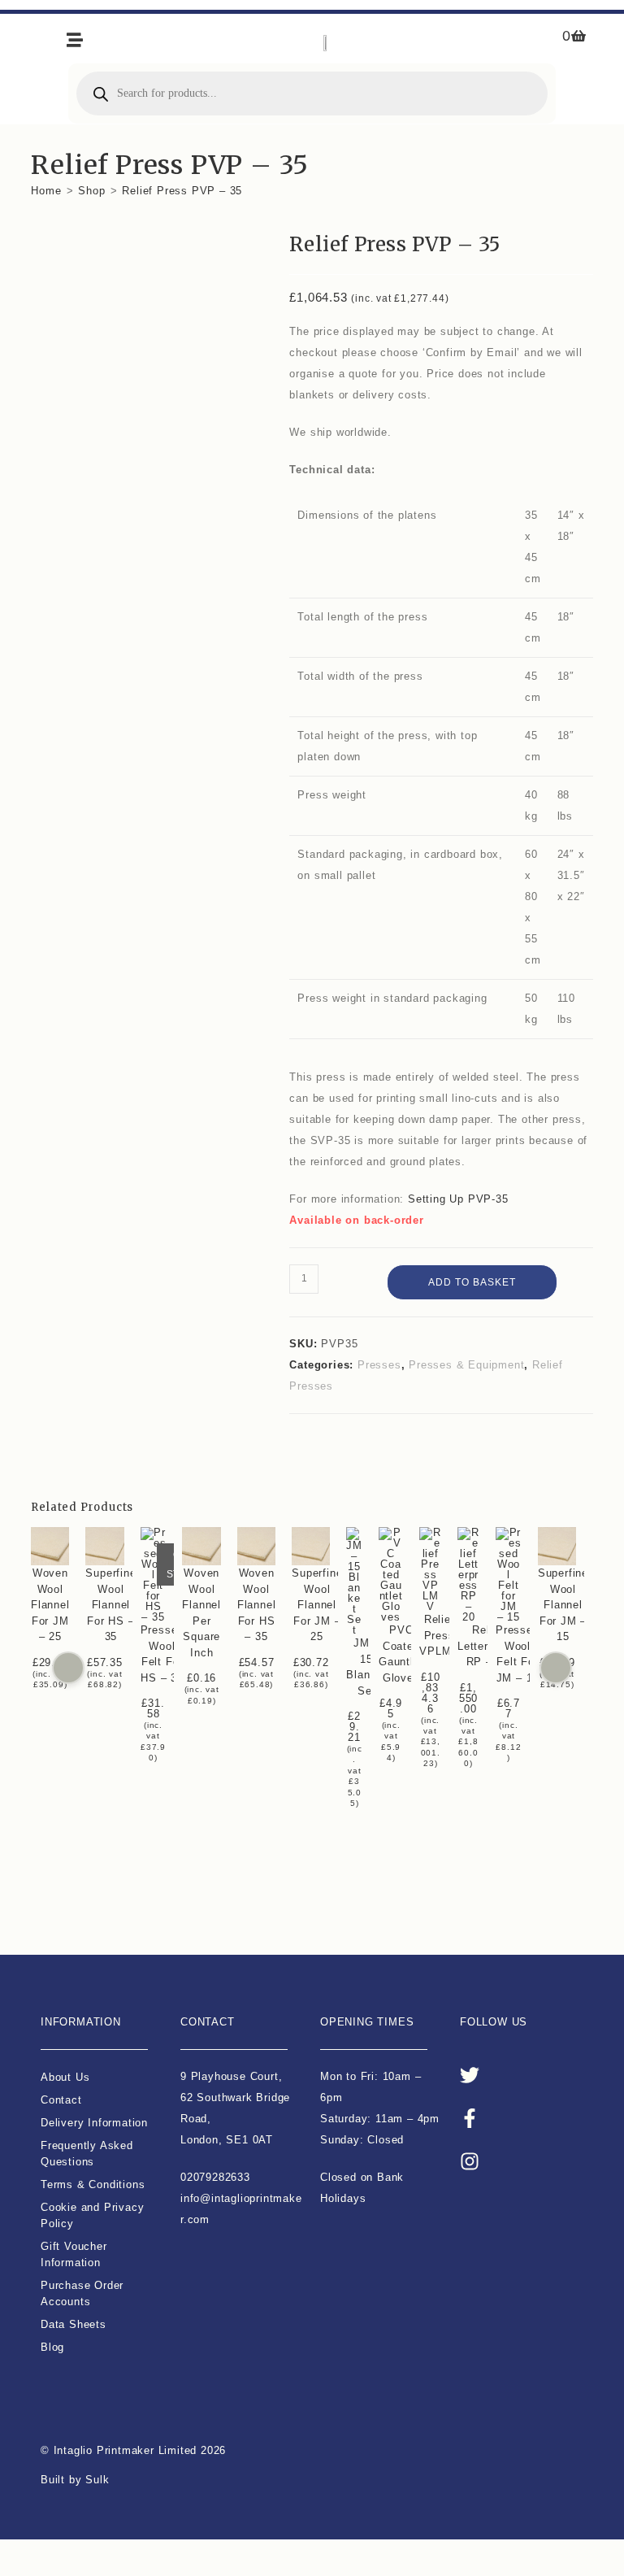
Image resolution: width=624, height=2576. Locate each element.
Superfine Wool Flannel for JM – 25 (318, 1605)
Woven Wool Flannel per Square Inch (202, 1613)
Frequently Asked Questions (87, 2154)
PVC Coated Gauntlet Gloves (401, 1654)
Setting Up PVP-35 (458, 1199)
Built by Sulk (75, 2480)
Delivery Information (94, 2123)
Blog (52, 2347)
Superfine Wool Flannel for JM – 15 (563, 1605)
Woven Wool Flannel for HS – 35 (257, 1605)
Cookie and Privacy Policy (92, 2215)
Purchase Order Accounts (82, 2293)
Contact (61, 2100)
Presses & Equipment (466, 1365)
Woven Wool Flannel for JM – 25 (50, 1605)
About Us (65, 2077)
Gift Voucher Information (74, 2254)
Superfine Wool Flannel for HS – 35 (111, 1605)
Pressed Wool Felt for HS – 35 (162, 1654)
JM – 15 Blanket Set (367, 1667)
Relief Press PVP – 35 (182, 191)
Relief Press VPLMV (440, 1635)
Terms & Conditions (93, 2184)
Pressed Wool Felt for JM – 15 (518, 1654)
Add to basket (472, 1282)
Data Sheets (74, 2324)
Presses (379, 1365)
